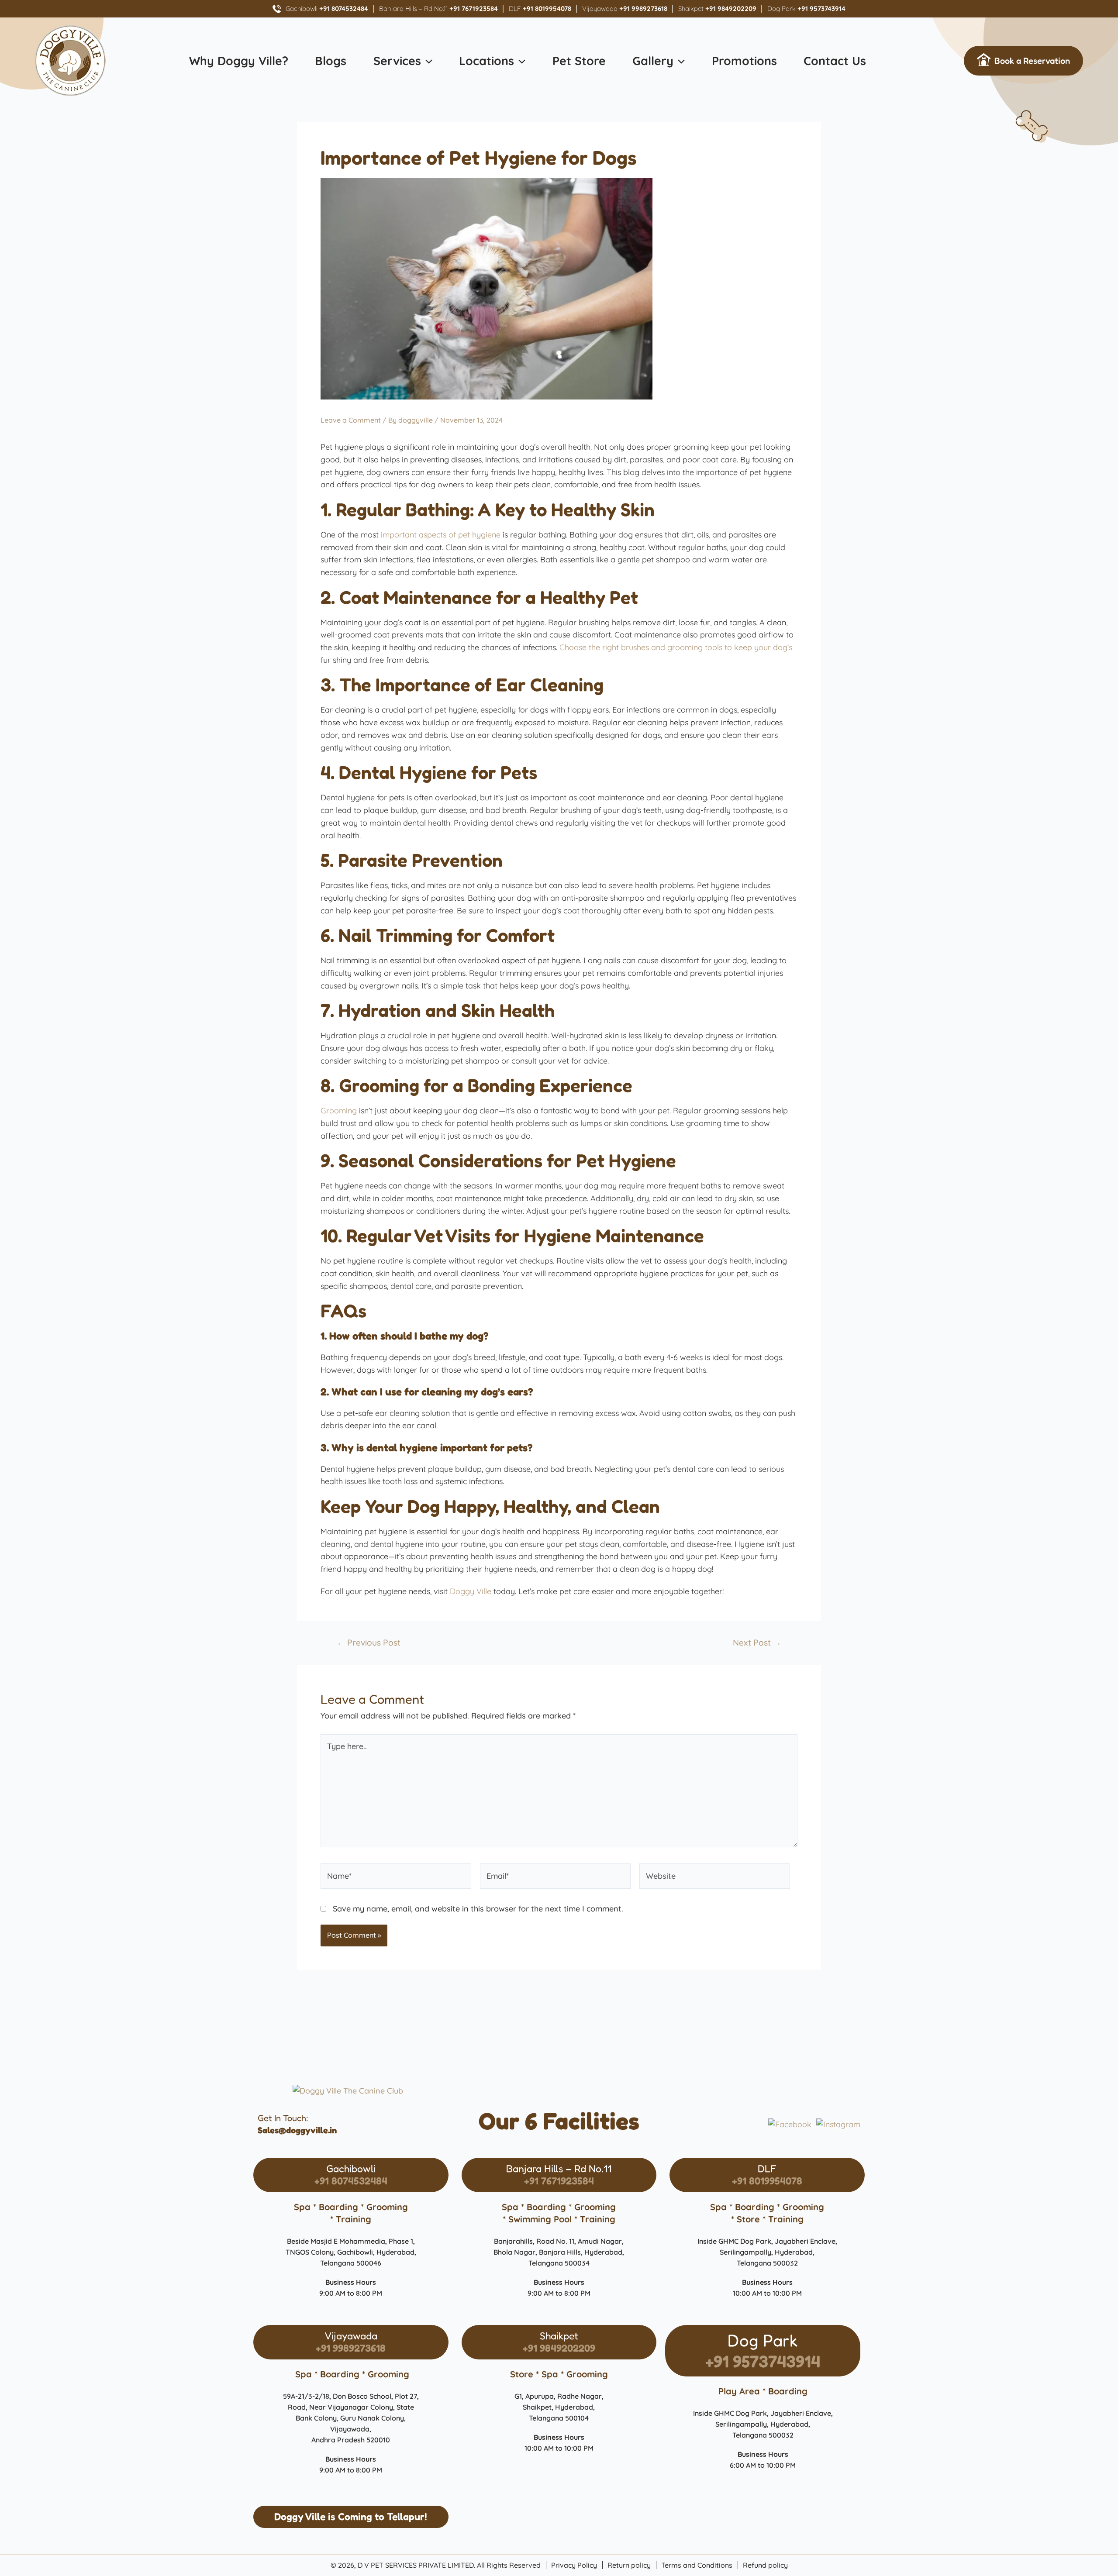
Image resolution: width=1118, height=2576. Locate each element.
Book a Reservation (1032, 61)
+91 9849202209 (559, 2348)
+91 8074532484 (351, 2181)
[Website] (715, 1878)
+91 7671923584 (559, 2181)
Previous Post (369, 1643)
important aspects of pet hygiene (441, 535)
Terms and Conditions (697, 2565)
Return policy (629, 2565)
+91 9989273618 (351, 2348)
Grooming (339, 1111)
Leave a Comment (351, 420)
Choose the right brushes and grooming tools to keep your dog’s (676, 647)
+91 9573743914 (763, 2361)
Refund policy (765, 2565)
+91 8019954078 (767, 2181)
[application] (427, 61)
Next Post (757, 1643)
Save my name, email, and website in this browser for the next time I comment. (478, 1909)
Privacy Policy (574, 2565)
